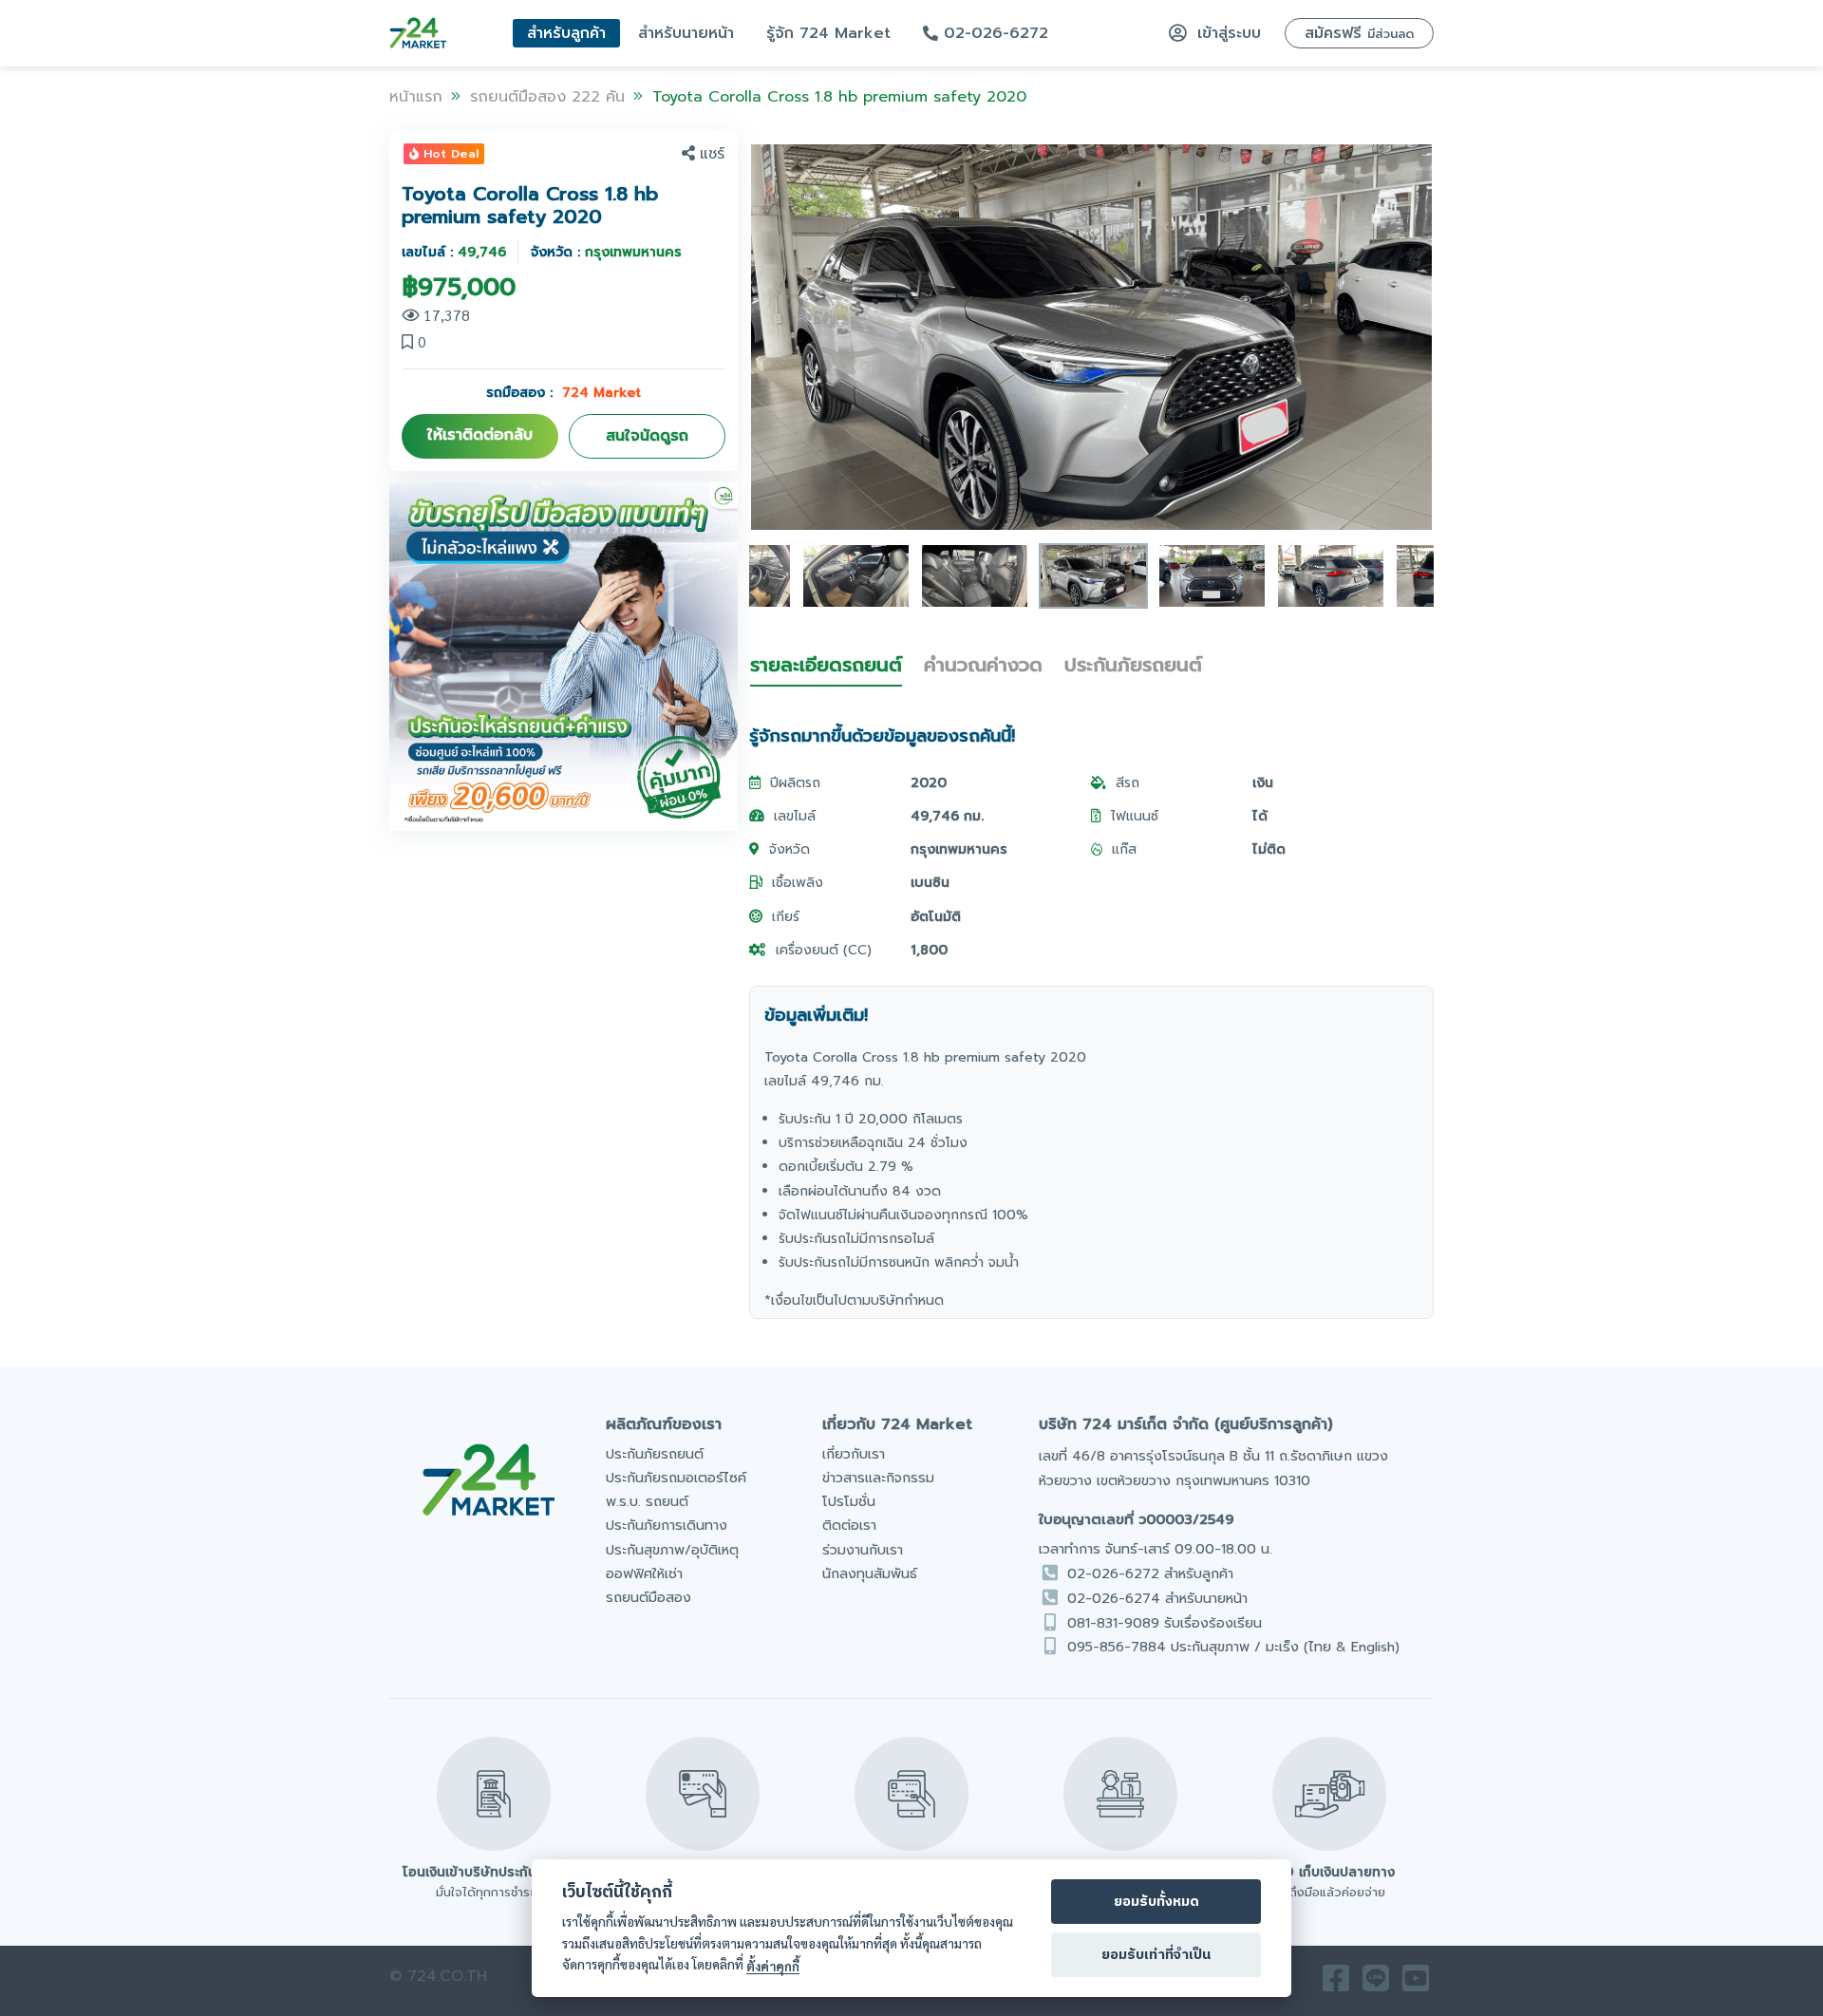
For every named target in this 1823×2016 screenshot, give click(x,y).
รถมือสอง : (564, 393)
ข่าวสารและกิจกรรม (878, 1478)
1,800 (929, 950)
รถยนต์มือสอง (648, 1597)
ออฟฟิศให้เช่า (644, 1573)
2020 (929, 783)
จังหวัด (789, 849)
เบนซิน (930, 883)
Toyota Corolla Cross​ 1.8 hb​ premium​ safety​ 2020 (839, 97)
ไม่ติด (1269, 849)
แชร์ (712, 154)
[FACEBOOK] (1336, 1983)
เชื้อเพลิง (798, 883)
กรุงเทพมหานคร (959, 849)
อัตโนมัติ (936, 917)
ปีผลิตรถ (795, 783)
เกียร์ (786, 917)
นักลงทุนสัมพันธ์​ (870, 1573)
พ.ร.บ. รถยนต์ (647, 1501)
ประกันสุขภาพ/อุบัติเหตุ (672, 1550)
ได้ (1260, 816)
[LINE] (1376, 1983)
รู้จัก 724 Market (828, 33)
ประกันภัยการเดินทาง (667, 1525)
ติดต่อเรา (849, 1525)
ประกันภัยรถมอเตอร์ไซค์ (676, 1478)
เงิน (1263, 783)
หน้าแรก (416, 97)
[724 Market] (418, 33)
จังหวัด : (606, 252)
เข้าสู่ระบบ (1226, 33)
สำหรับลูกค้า (566, 33)
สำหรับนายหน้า (686, 33)
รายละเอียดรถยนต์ (826, 665)
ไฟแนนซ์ (1135, 816)
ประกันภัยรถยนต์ (1133, 665)
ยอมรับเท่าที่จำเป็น (1156, 1955)
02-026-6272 (993, 33)
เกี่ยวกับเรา (854, 1454)
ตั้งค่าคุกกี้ (773, 1966)
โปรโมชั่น (849, 1501)
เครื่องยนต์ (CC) (824, 950)
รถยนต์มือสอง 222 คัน (547, 97)
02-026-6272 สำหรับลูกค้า (1150, 1573)
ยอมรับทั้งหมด (1156, 1902)
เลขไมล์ (795, 816)
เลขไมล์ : (454, 252)
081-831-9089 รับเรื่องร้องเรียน (1165, 1623)
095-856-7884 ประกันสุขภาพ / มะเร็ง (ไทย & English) (1233, 1647)
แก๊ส (1124, 849)
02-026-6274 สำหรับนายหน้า (1157, 1598)
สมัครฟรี (1359, 33)
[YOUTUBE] (1416, 1983)
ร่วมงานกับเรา (863, 1550)
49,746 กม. (947, 816)
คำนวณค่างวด (983, 665)
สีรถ (1128, 783)
